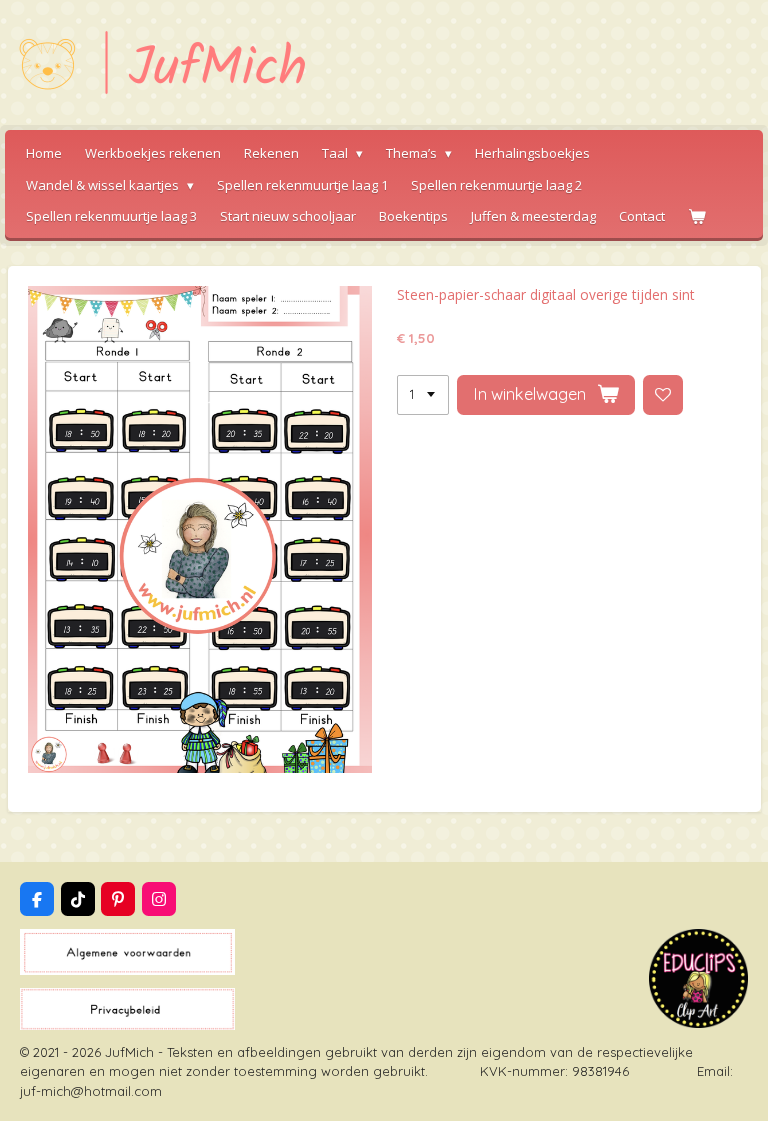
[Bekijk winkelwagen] (697, 217)
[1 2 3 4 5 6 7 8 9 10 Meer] (423, 395)
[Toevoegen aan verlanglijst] (663, 395)
